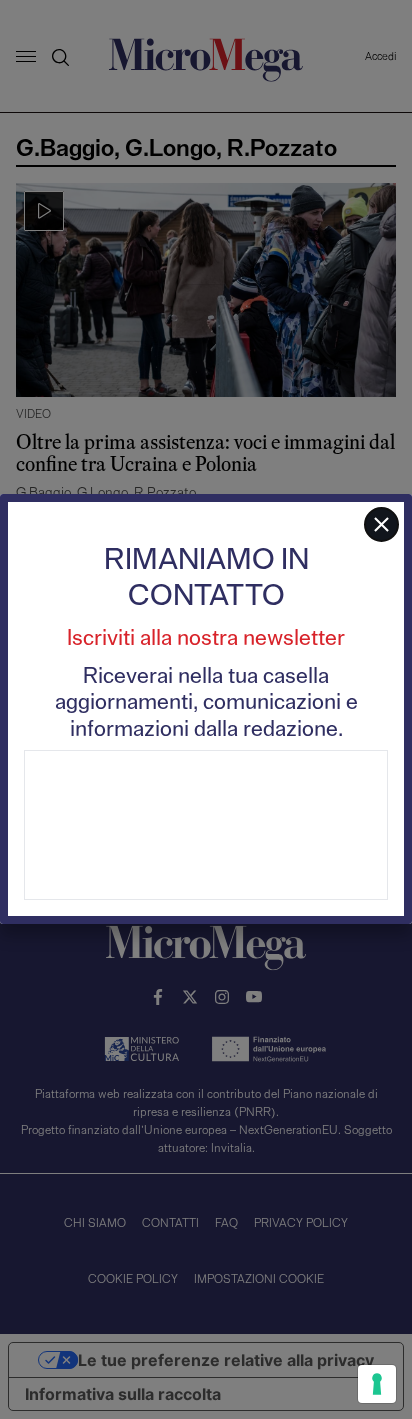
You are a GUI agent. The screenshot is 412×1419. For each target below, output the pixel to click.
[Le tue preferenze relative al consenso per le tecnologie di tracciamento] (377, 1384)
